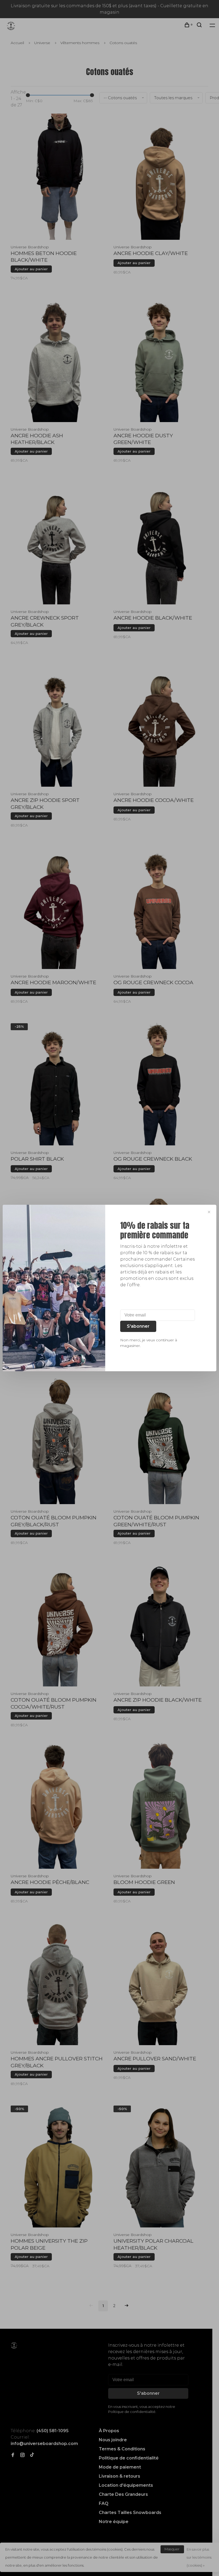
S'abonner (138, 1326)
